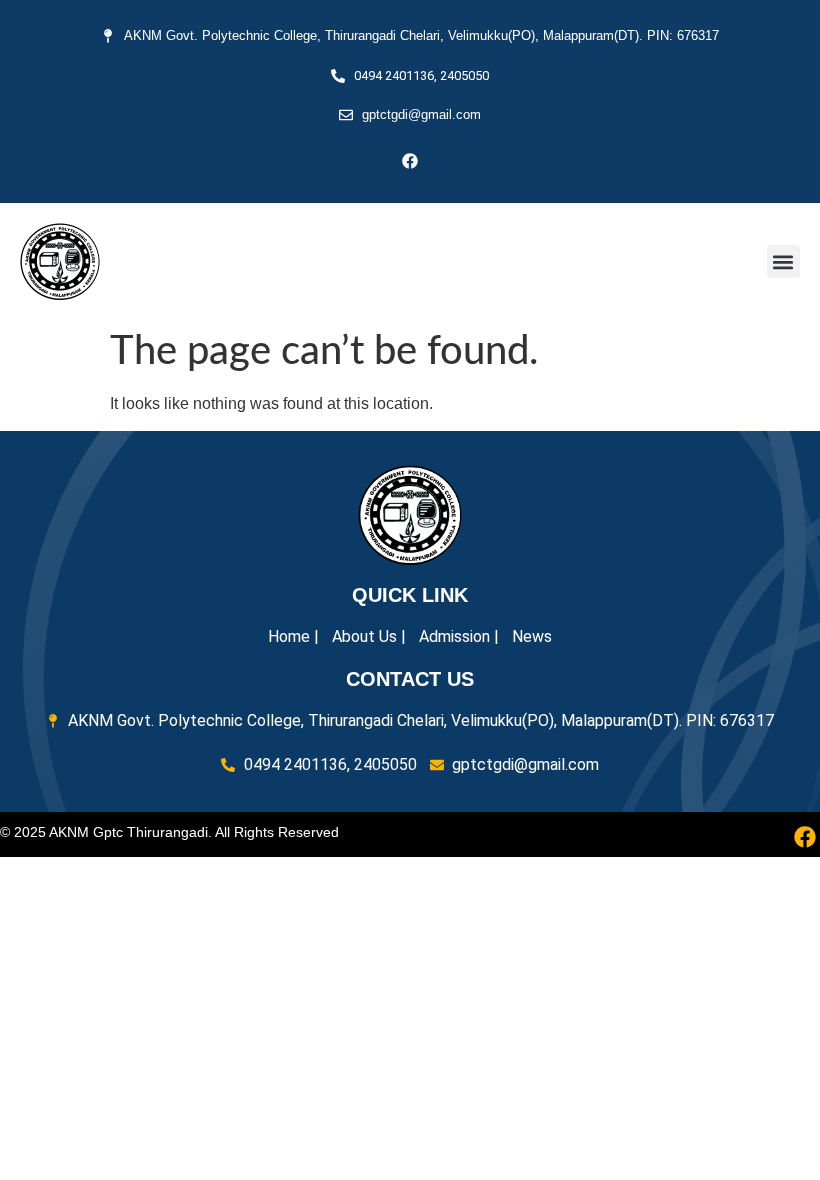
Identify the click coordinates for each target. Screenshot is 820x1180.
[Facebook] (410, 161)
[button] (783, 261)
